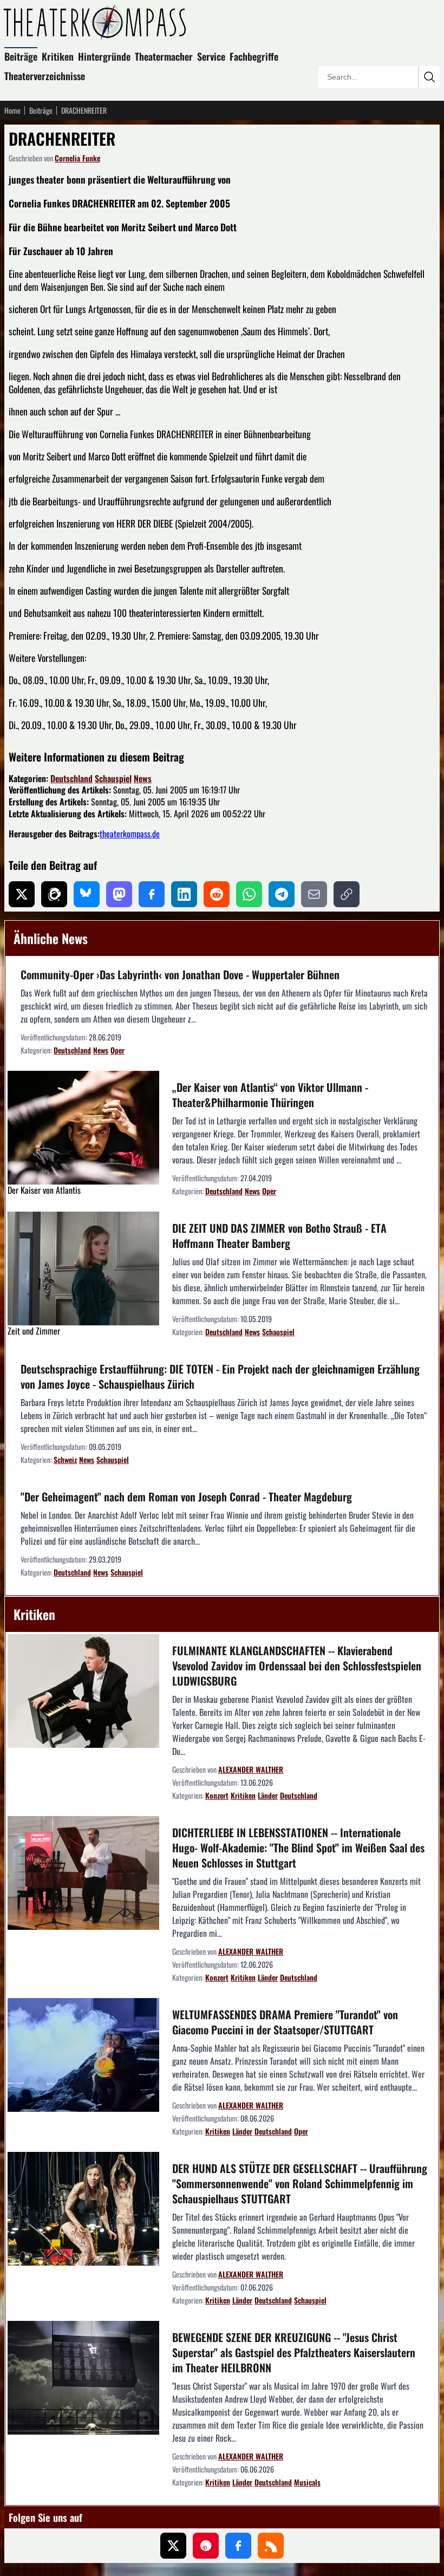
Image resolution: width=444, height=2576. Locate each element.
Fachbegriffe (254, 56)
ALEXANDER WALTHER (251, 1769)
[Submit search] (429, 77)
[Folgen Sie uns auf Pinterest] (206, 2546)
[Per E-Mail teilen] (314, 894)
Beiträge (21, 56)
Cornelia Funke (77, 158)
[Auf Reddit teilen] (217, 894)
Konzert (217, 1795)
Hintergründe (104, 56)
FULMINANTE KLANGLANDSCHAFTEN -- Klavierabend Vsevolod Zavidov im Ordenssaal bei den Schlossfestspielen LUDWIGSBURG (297, 1666)
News (143, 778)
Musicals (307, 2482)
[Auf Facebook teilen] (152, 894)
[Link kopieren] (347, 894)
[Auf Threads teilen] (54, 894)
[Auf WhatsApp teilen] (249, 894)
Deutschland (71, 778)
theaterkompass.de (130, 834)
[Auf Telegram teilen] (282, 894)
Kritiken (58, 56)
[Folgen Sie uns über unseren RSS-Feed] (271, 2546)
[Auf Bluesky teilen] (87, 894)
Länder (268, 1795)
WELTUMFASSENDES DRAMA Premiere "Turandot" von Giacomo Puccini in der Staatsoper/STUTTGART (285, 2022)
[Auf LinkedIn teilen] (184, 894)
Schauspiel (113, 778)
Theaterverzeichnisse (45, 76)
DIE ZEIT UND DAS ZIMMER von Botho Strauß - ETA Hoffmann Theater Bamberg (279, 1235)
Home (12, 110)
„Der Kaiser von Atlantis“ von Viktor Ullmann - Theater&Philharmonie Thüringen (270, 1095)
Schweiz (65, 1459)
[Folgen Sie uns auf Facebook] (238, 2546)
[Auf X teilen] (22, 894)
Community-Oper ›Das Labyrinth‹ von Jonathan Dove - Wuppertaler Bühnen (180, 974)
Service (211, 56)
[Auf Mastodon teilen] (119, 894)
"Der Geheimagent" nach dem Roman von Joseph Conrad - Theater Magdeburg (186, 1497)
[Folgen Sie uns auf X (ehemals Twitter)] (173, 2546)
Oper (117, 1050)
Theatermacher (164, 56)
